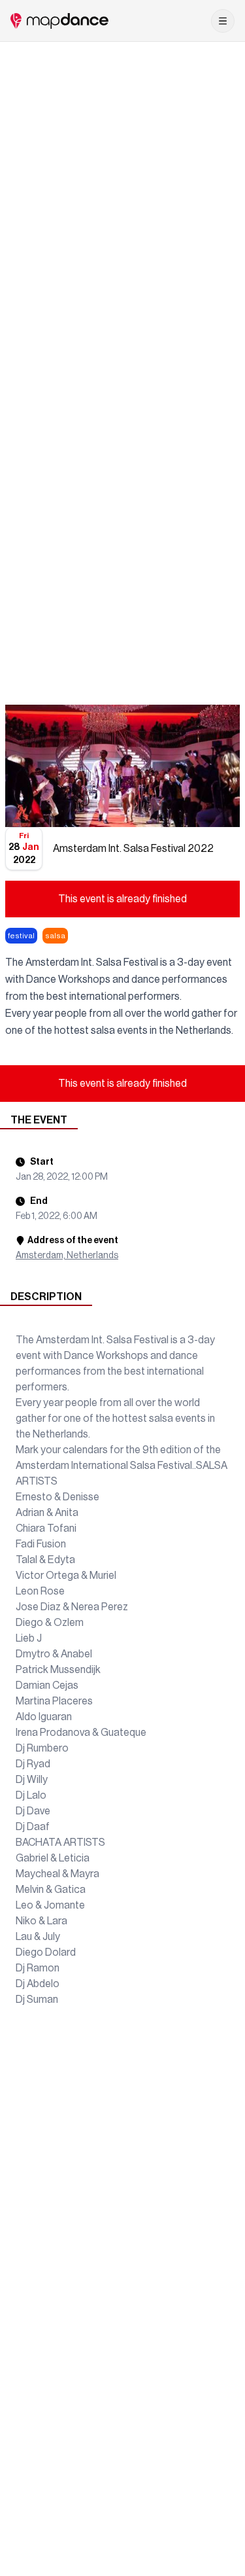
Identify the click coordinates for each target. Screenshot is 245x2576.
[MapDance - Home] (59, 21)
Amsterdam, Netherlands (67, 1256)
